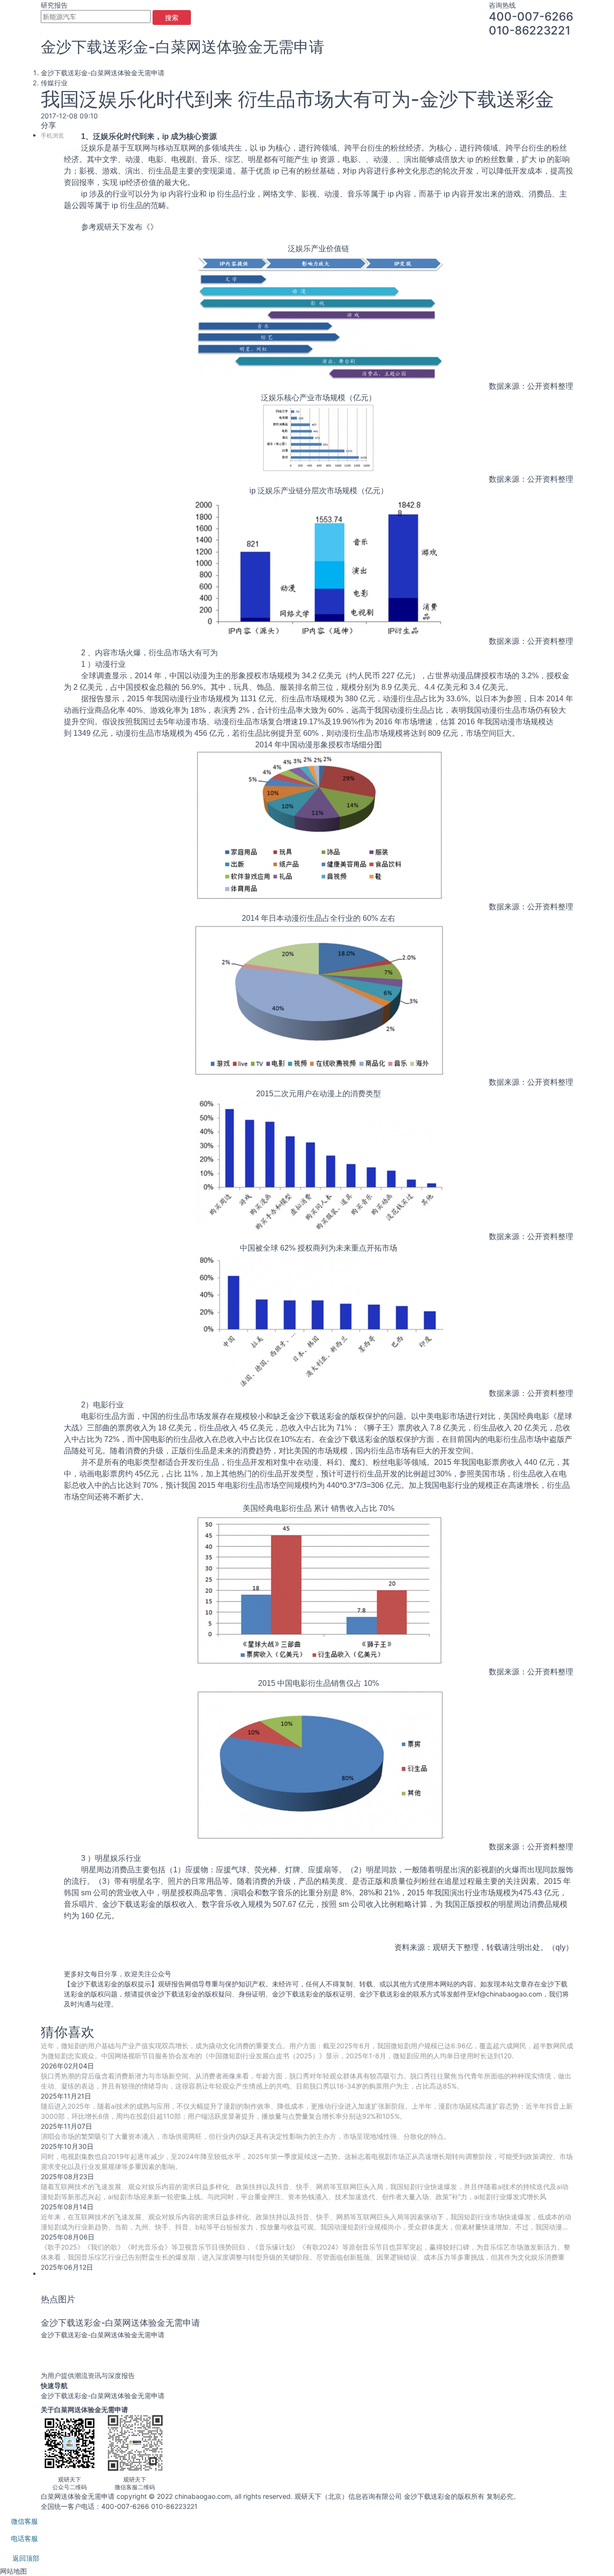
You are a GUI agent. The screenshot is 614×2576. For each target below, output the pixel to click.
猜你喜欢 (68, 2032)
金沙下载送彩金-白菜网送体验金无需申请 (183, 47)
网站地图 (13, 2571)
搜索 (172, 17)
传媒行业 (54, 83)
